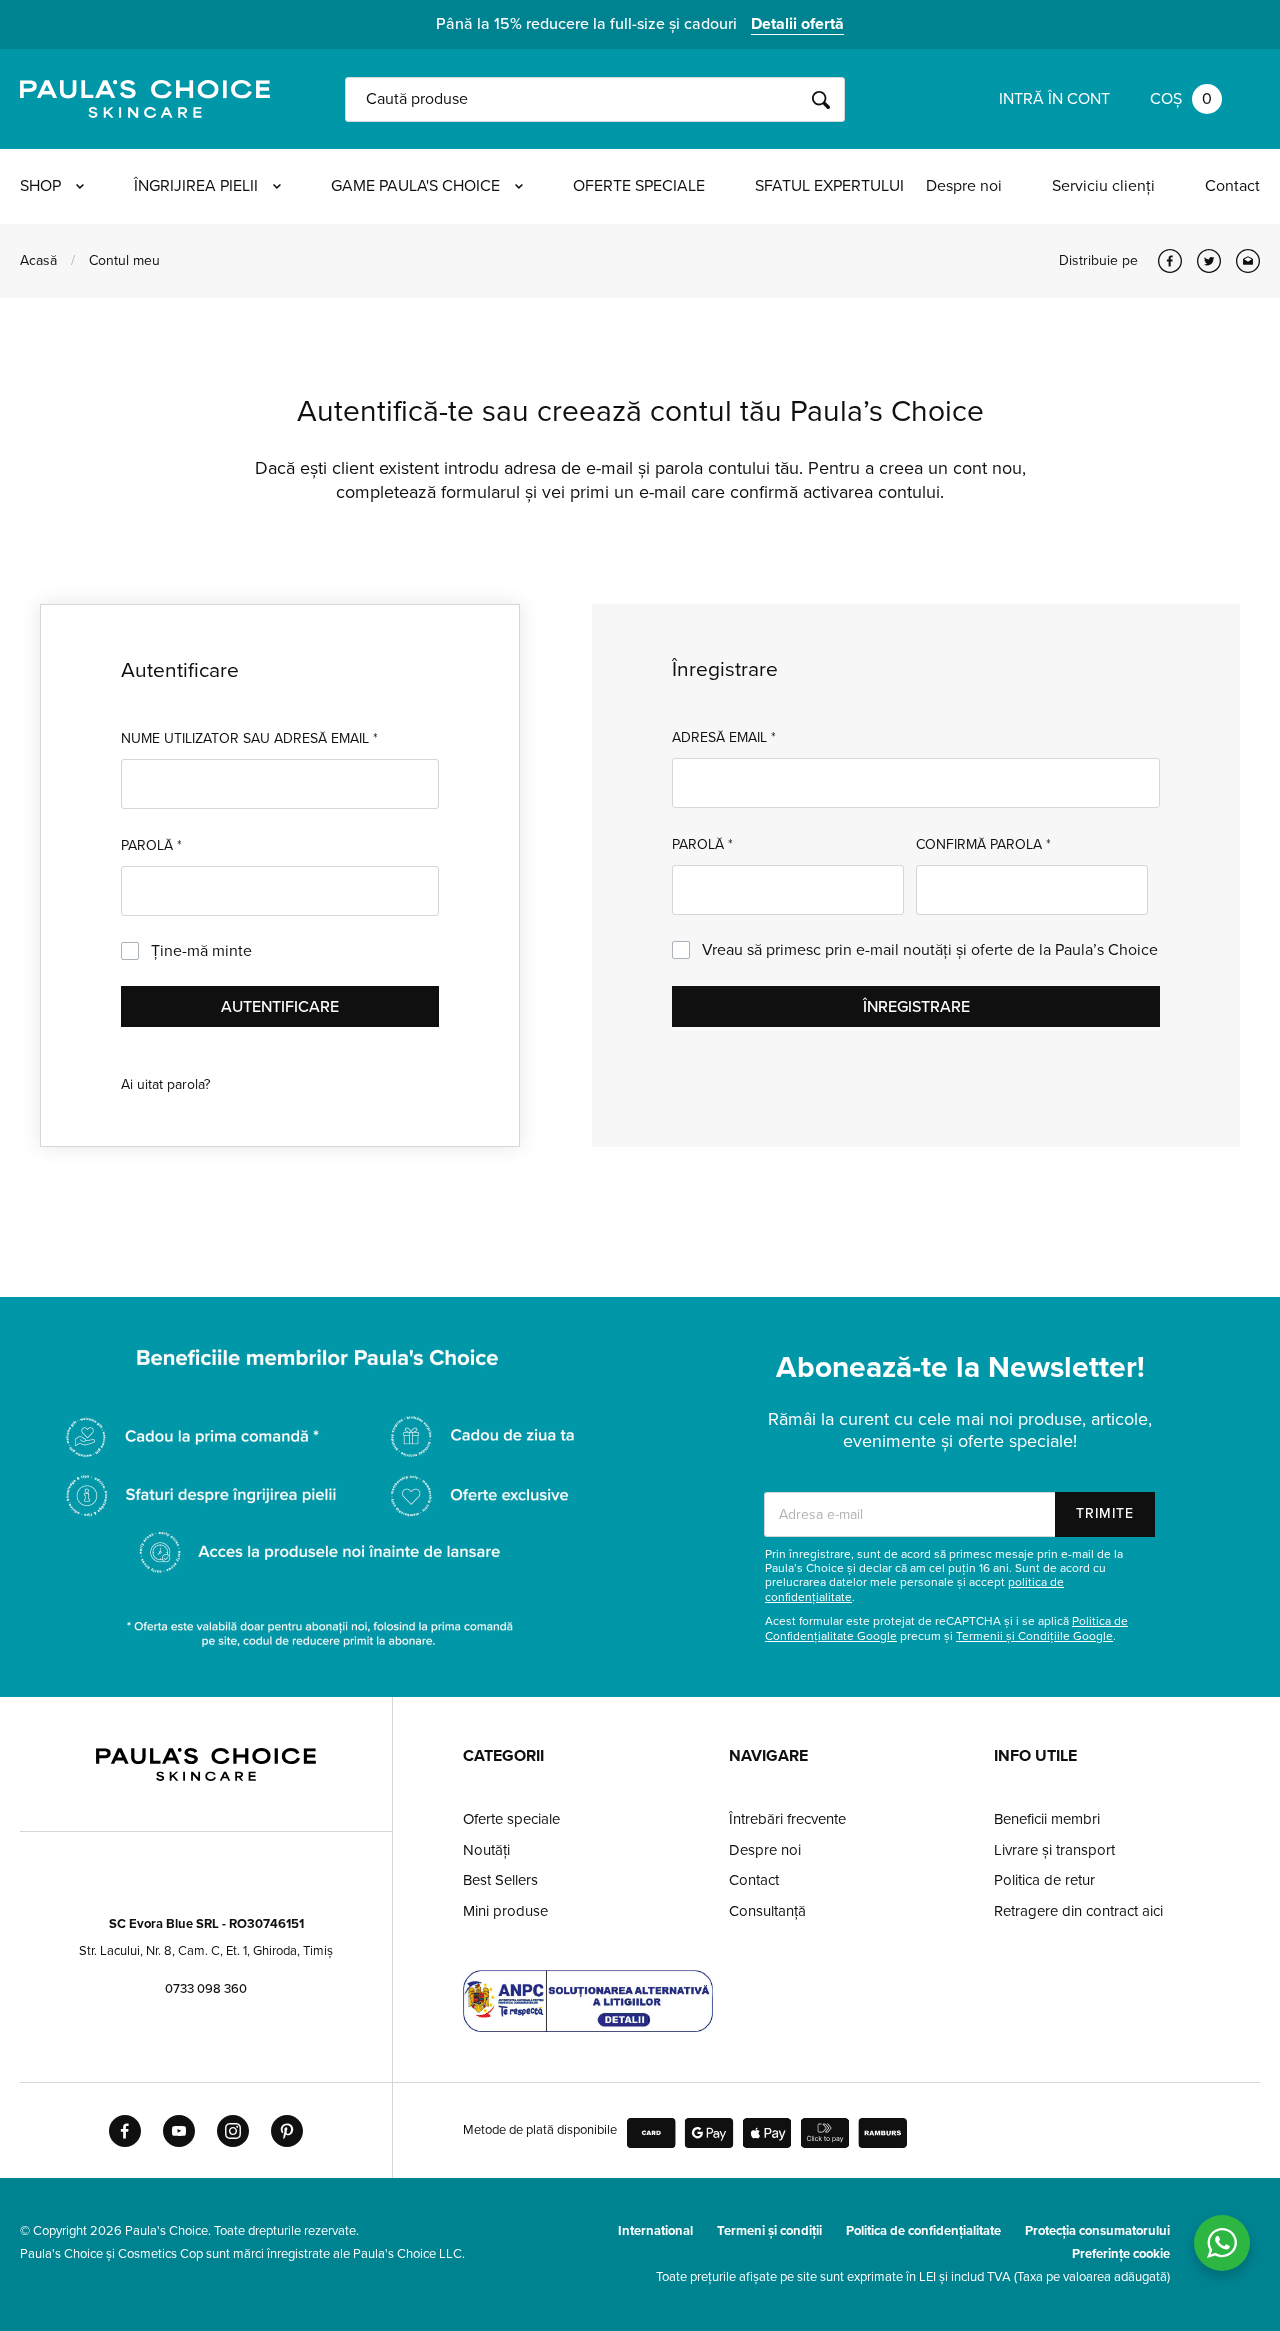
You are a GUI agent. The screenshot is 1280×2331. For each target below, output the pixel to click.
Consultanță (767, 1911)
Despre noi (964, 186)
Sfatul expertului (829, 186)
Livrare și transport (1054, 1850)
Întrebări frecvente (787, 1819)
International (655, 2231)
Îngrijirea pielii (196, 186)
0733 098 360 (206, 1989)
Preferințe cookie (1121, 2254)
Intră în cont (1054, 99)
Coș (1181, 99)
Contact (1232, 186)
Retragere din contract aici (1078, 1911)
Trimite (1105, 1513)
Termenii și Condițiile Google (1034, 1636)
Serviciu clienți (1103, 186)
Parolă (151, 845)
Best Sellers (500, 1880)
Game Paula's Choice (415, 186)
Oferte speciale (639, 186)
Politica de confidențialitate (923, 2231)
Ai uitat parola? (165, 1084)
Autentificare (280, 1007)
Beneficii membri (1047, 1819)
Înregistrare (916, 1007)
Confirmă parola (983, 844)
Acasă (38, 260)
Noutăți (486, 1850)
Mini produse (505, 1911)
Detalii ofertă (797, 24)
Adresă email (724, 737)
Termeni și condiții (769, 2231)
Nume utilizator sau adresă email (249, 738)
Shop (40, 186)
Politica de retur (1044, 1880)
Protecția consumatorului (1097, 2231)
